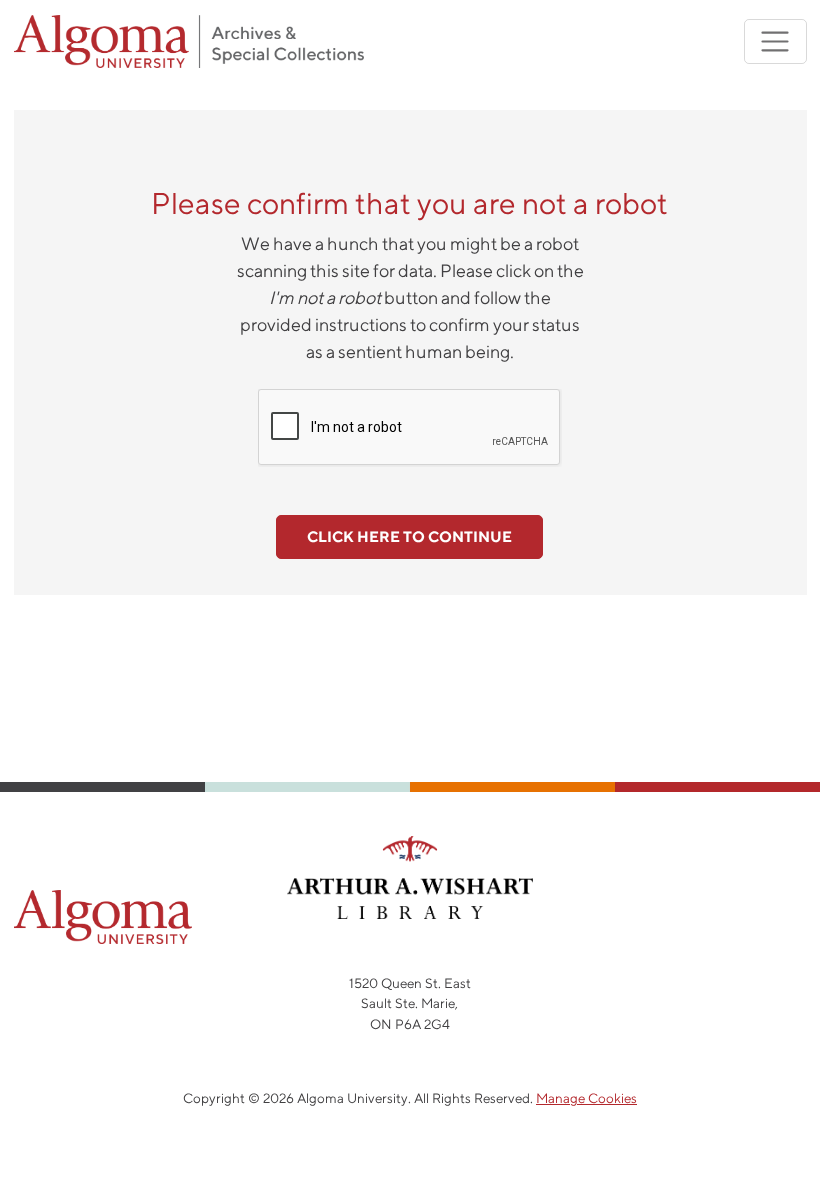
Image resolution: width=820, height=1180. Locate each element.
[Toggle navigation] (775, 41)
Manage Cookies (586, 1098)
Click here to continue (409, 536)
